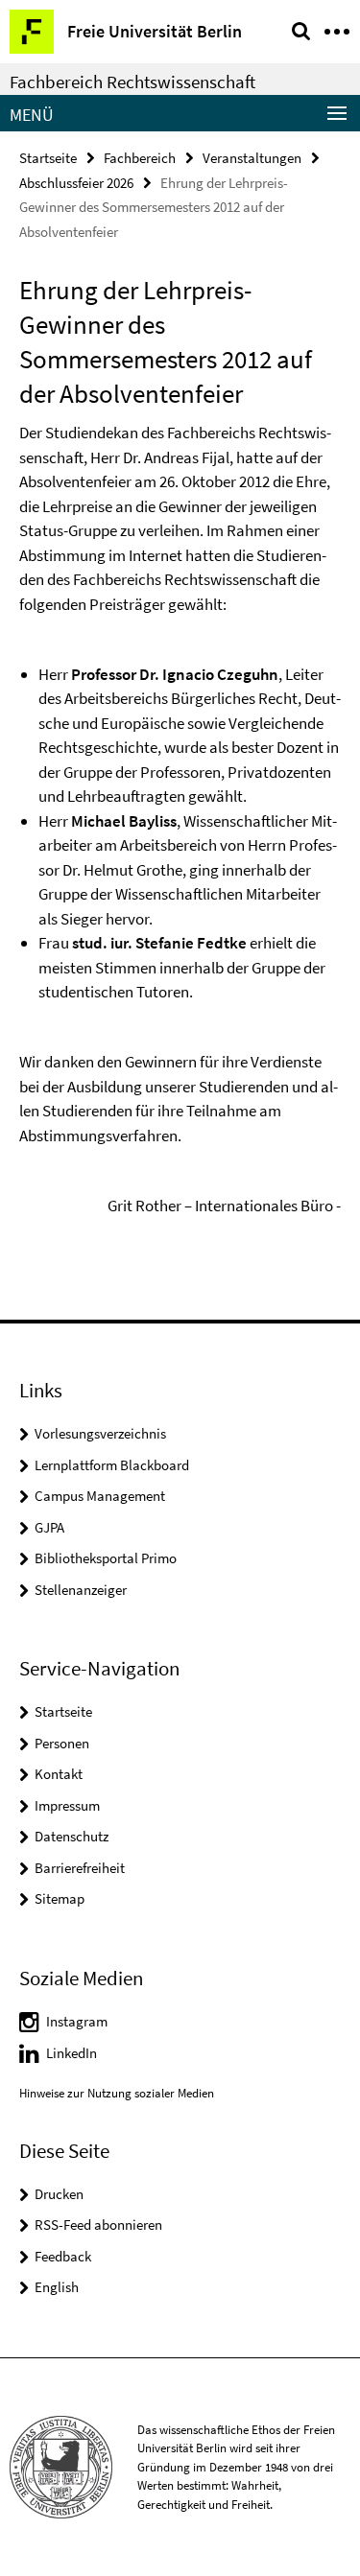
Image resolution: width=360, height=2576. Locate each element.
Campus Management (100, 1496)
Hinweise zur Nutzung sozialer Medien (117, 2093)
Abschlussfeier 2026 (76, 183)
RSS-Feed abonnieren (98, 2225)
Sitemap (60, 1898)
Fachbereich (140, 158)
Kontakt (59, 1774)
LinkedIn (72, 2053)
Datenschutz (72, 1836)
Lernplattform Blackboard (112, 1465)
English (57, 2287)
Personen (62, 1743)
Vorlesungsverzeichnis (100, 1433)
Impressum (67, 1805)
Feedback (63, 2256)
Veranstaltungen (252, 158)
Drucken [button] (59, 2194)
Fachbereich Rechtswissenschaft (132, 82)
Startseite (48, 158)
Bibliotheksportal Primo (106, 1558)
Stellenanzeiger (81, 1590)
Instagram (77, 2021)
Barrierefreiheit (80, 1868)
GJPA (49, 1527)
